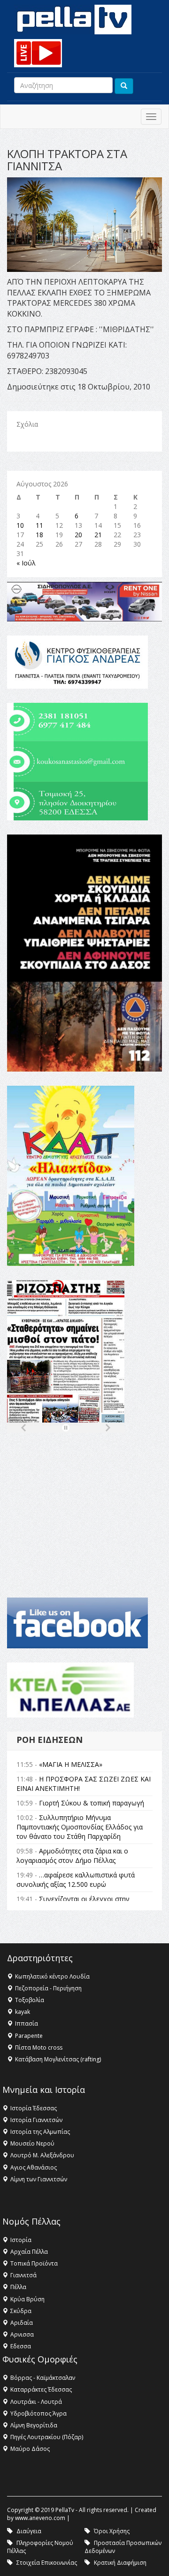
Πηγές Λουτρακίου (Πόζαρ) (47, 2437)
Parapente (29, 2036)
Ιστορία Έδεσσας (34, 2108)
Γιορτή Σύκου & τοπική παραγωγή (92, 1803)
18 (39, 535)
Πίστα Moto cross (39, 2047)
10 (20, 525)
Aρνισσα (22, 2334)
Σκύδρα (21, 2311)
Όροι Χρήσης (112, 2531)
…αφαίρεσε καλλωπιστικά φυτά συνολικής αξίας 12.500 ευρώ (76, 1880)
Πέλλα (18, 2287)
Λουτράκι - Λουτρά (36, 2402)
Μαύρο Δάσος (30, 2449)
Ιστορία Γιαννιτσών (36, 2120)
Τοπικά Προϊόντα (34, 2263)
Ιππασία (27, 2023)
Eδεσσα (21, 2346)
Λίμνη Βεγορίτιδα (34, 2425)
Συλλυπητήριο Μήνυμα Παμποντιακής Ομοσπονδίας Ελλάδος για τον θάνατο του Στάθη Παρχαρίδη (80, 1827)
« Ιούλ (26, 563)
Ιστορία (21, 2240)
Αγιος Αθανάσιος (34, 2167)
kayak (23, 2012)
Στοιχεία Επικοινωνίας (47, 2563)
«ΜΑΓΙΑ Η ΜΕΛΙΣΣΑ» (71, 1764)
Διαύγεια (29, 2531)
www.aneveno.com (40, 2518)
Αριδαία (22, 2323)
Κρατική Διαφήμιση (120, 2563)
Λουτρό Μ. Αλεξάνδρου (42, 2155)
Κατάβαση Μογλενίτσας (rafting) (58, 2059)
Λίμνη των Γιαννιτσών (39, 2179)
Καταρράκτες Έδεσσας (41, 2389)
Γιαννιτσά (23, 2275)
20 (78, 535)
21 (98, 535)
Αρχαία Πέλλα (29, 2252)
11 (39, 525)
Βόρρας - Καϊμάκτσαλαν (43, 2378)
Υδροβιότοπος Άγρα (38, 2413)
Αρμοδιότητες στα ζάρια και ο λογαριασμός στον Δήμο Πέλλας (72, 1856)
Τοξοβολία (30, 2000)
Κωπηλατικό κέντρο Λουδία (52, 1976)
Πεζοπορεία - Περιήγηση (48, 1988)
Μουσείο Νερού (32, 2143)
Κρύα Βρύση (27, 2299)
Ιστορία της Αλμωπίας (40, 2132)
